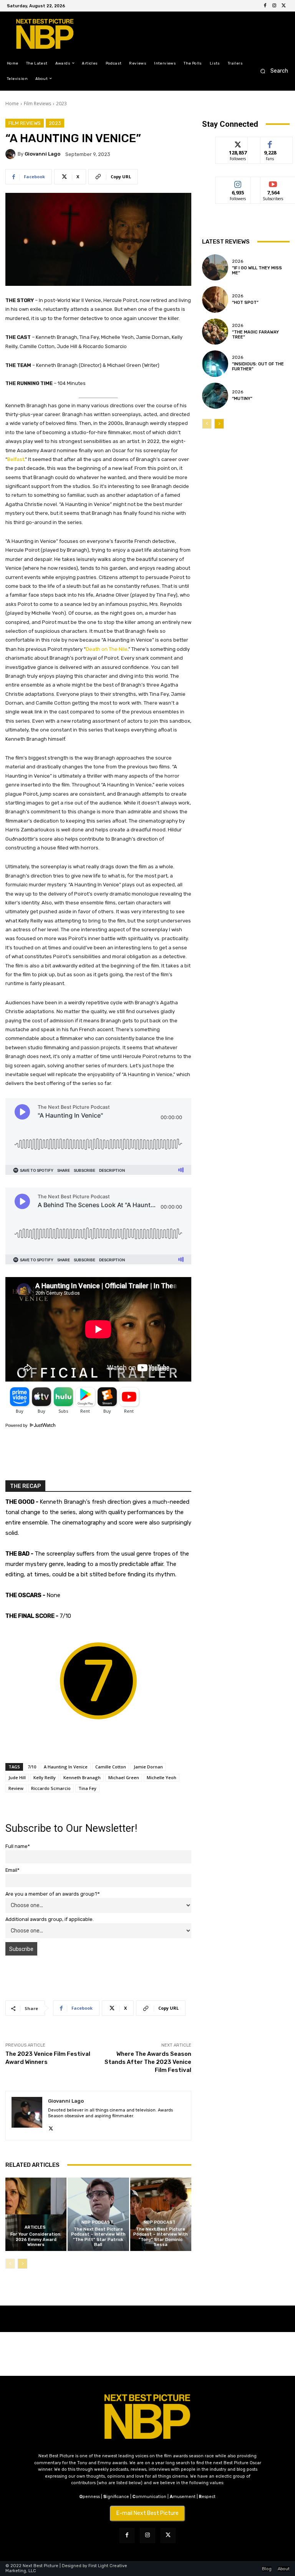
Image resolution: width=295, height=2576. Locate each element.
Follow (238, 143)
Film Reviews (37, 104)
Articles (35, 2227)
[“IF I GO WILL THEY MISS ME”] (215, 267)
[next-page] (22, 2264)
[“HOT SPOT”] (215, 299)
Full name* (18, 1846)
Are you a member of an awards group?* (53, 1894)
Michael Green (124, 1777)
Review (16, 1788)
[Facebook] (265, 6)
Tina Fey (87, 1788)
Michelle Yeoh (162, 1777)
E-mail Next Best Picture (147, 2513)
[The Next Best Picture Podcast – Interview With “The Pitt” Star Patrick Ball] (98, 2214)
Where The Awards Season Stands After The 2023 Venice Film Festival (148, 2062)
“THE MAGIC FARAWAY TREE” (255, 335)
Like (270, 143)
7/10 (32, 1767)
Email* (12, 1870)
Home (12, 104)
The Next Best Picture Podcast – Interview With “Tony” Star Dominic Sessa (161, 2237)
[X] (283, 6)
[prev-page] (10, 2264)
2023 (61, 104)
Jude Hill (17, 1777)
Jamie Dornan (148, 1767)
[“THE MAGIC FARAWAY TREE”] (215, 332)
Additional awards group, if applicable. (50, 1919)
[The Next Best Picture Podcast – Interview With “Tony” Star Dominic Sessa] (161, 2214)
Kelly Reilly (45, 1777)
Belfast (16, 459)
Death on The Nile (107, 649)
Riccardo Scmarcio (51, 1788)
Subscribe (273, 183)
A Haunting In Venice (66, 1767)
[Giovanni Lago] (12, 154)
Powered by (17, 1425)
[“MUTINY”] (215, 396)
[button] (272, 71)
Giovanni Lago (42, 154)
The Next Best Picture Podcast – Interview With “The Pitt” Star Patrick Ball (98, 2237)
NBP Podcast (97, 2222)
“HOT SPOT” (245, 303)
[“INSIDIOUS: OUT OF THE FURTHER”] (215, 363)
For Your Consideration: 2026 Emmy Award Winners (36, 2239)
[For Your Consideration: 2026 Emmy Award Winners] (36, 2214)
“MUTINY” (242, 399)
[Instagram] (274, 6)
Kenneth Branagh (82, 1777)
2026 (238, 261)
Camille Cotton (111, 1767)
